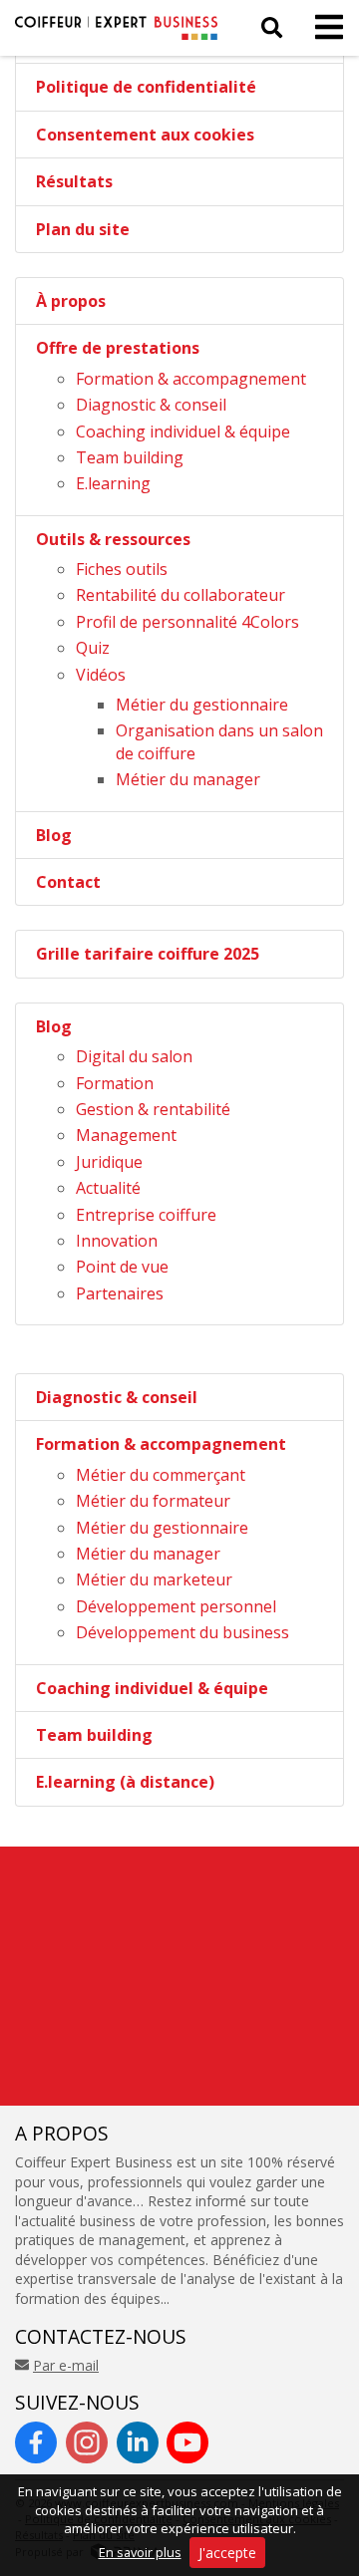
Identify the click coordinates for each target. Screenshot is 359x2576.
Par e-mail (66, 2365)
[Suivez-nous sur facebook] (36, 2442)
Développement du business (182, 1632)
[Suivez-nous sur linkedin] (138, 2442)
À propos (71, 301)
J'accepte (227, 2553)
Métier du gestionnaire (202, 705)
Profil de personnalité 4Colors (187, 622)
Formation (115, 1083)
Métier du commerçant (161, 1475)
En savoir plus (140, 2552)
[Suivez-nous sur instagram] (87, 2442)
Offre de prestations (118, 348)
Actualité (108, 1188)
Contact (68, 882)
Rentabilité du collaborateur (180, 595)
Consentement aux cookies (145, 135)
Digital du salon (134, 1056)
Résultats (74, 181)
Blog (54, 835)
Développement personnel (176, 1606)
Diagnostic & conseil (151, 405)
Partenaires (120, 1293)
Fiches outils (122, 569)
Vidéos (101, 675)
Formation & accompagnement (191, 379)
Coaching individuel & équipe (183, 431)
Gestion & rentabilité (153, 1109)
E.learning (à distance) (125, 1782)
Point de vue (122, 1267)
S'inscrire (240, 2085)
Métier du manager (188, 779)
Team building (130, 457)
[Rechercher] (272, 28)
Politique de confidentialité (146, 87)
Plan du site (83, 229)
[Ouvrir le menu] (323, 28)
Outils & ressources (113, 539)
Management (126, 1135)
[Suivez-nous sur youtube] (187, 2442)
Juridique (109, 1162)
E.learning (113, 483)
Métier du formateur (153, 1501)
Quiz (93, 648)
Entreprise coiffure (146, 1215)
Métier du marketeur (154, 1579)
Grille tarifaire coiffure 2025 (148, 954)
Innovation (117, 1241)
